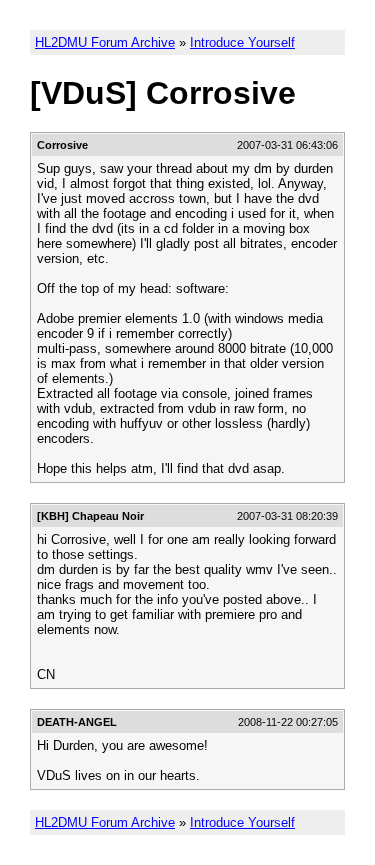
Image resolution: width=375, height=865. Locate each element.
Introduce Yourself (242, 42)
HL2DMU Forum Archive (105, 42)
